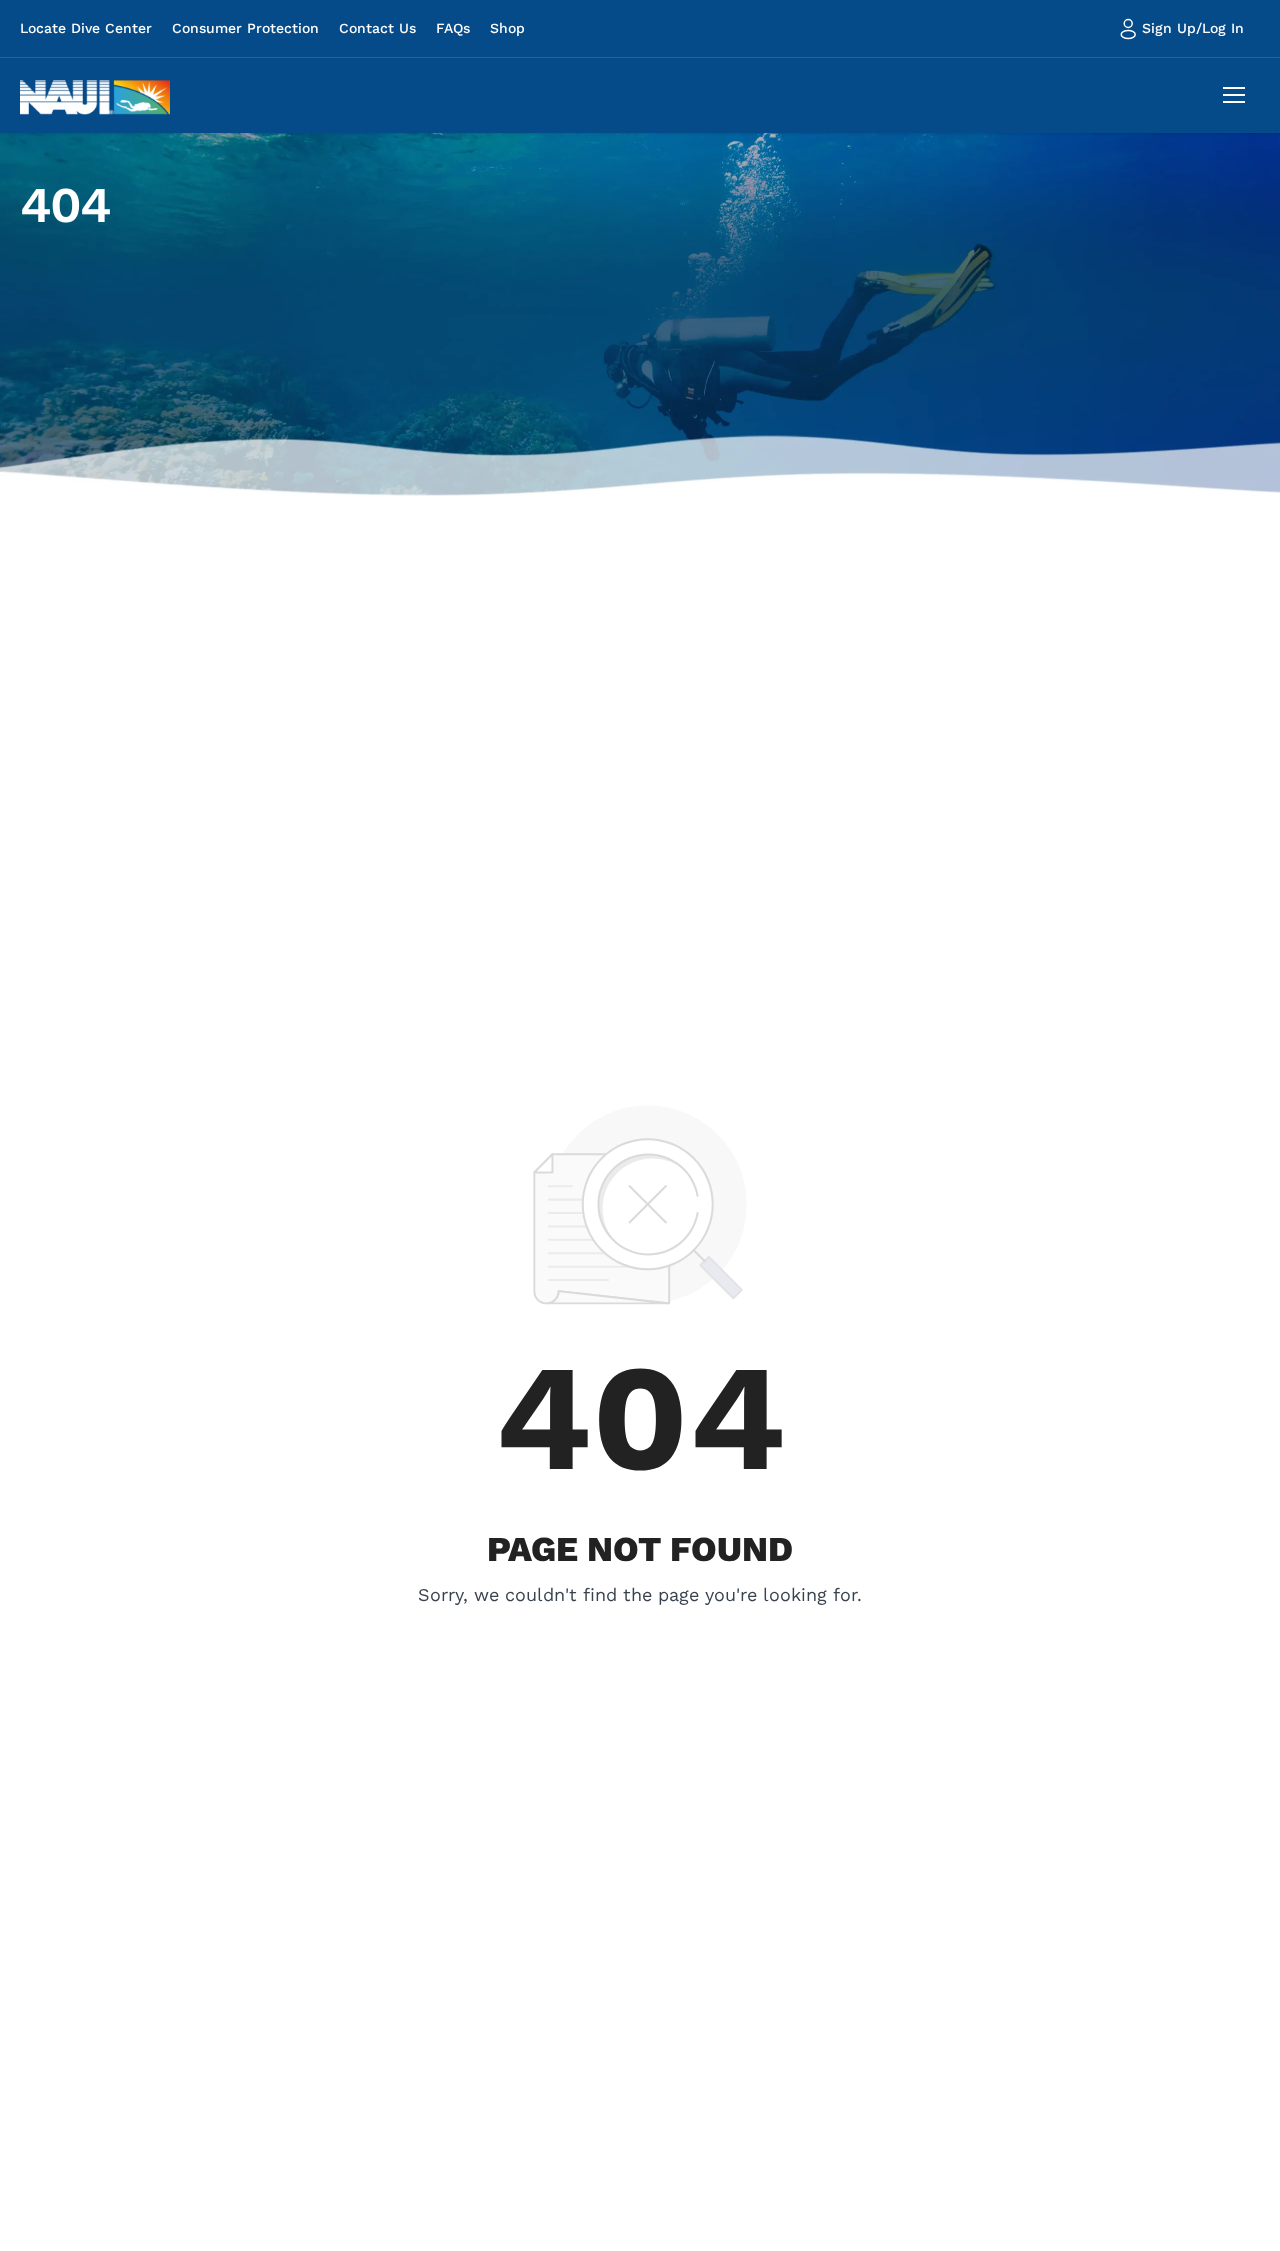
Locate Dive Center (86, 28)
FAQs (453, 28)
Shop (507, 28)
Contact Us (377, 28)
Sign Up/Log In (1193, 28)
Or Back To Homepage (640, 1623)
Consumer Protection (245, 28)
